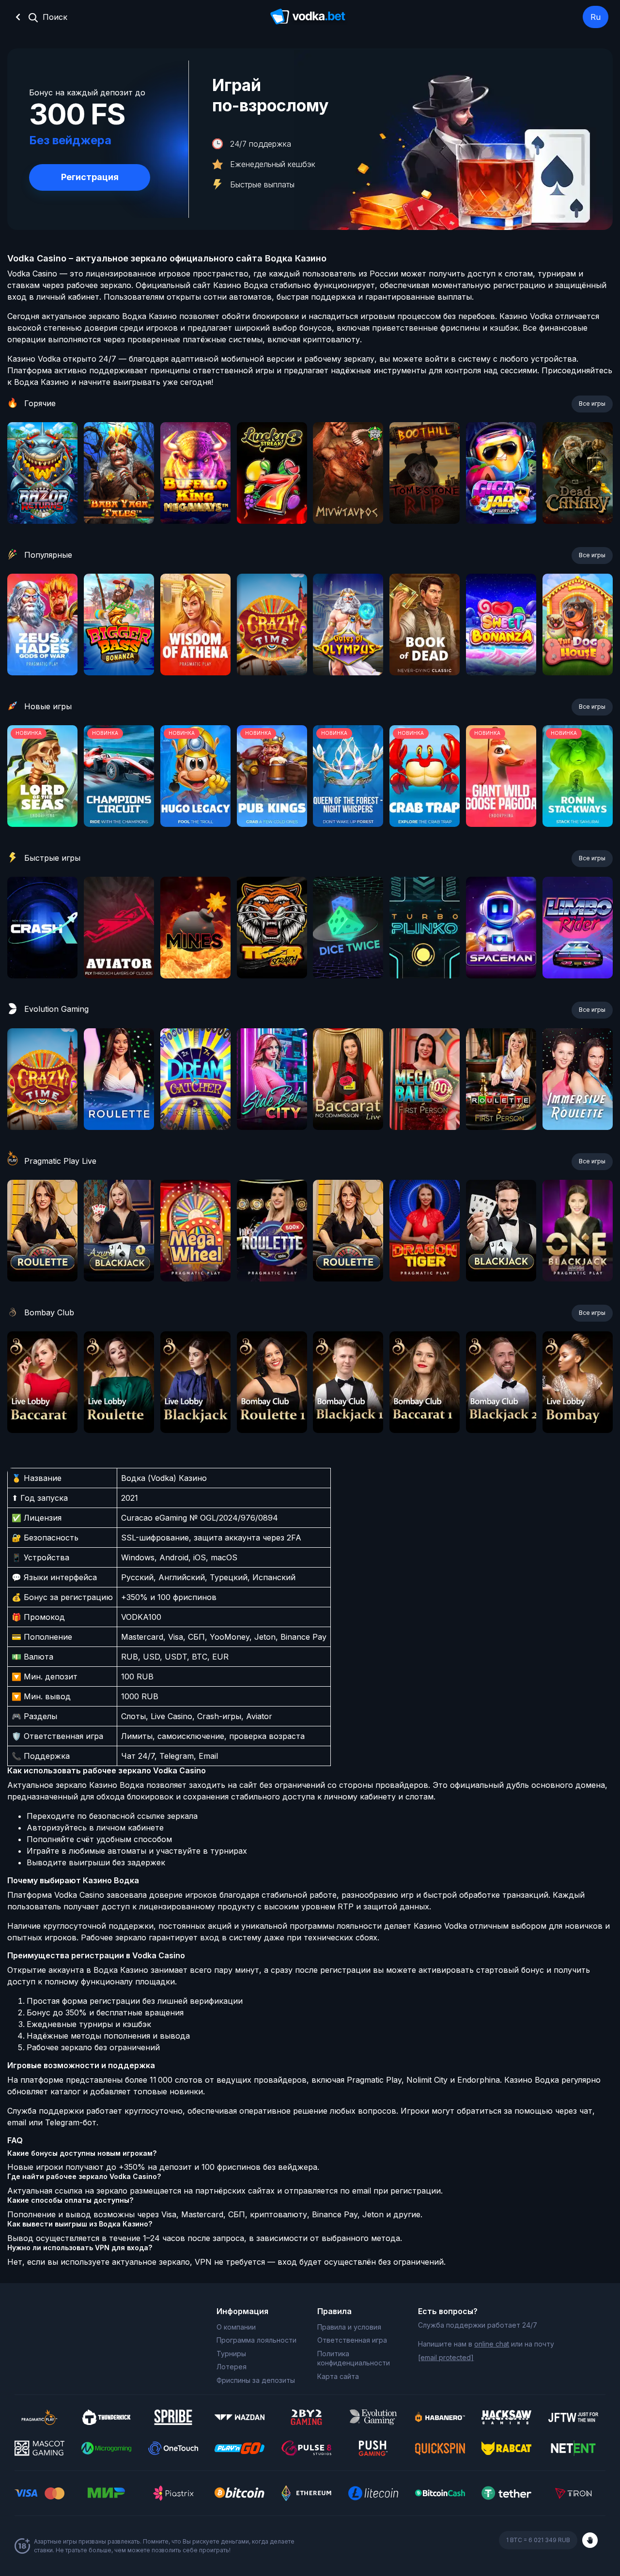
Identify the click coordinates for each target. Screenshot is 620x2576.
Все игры (592, 404)
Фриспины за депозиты (256, 2380)
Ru (596, 17)
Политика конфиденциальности (354, 2358)
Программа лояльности (256, 2340)
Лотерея (232, 2367)
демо (42, 499)
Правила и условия (349, 2327)
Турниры (231, 2354)
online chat (492, 2344)
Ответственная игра (352, 2340)
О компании (236, 2327)
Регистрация (90, 177)
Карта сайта (338, 2376)
